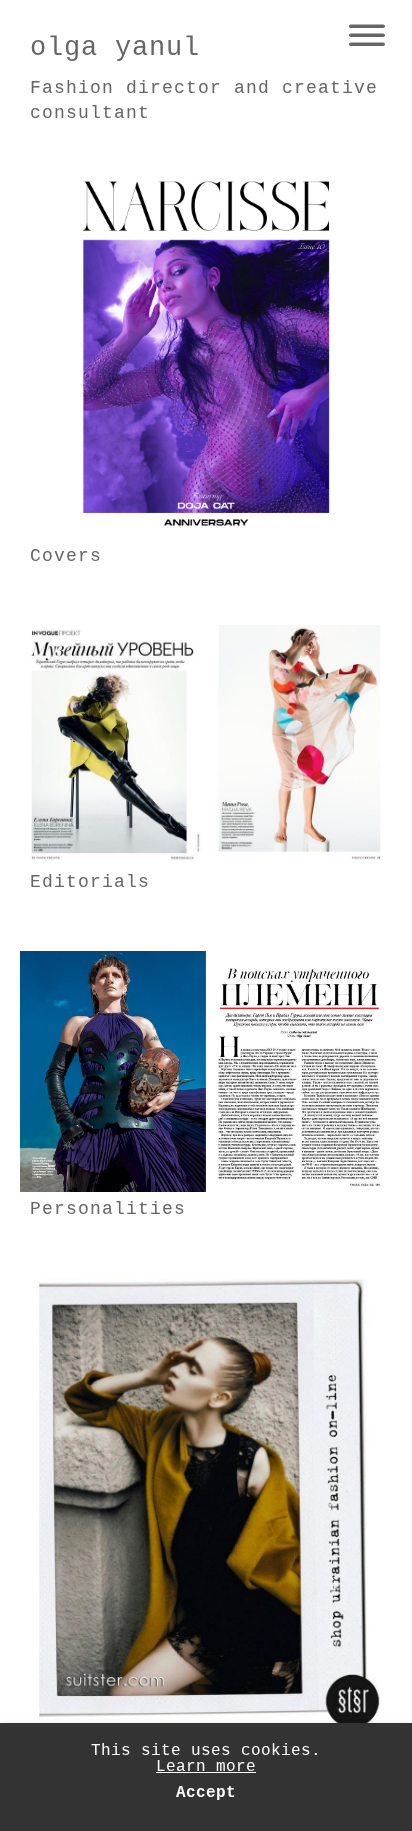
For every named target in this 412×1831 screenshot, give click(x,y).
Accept (206, 1793)
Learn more (206, 1767)
